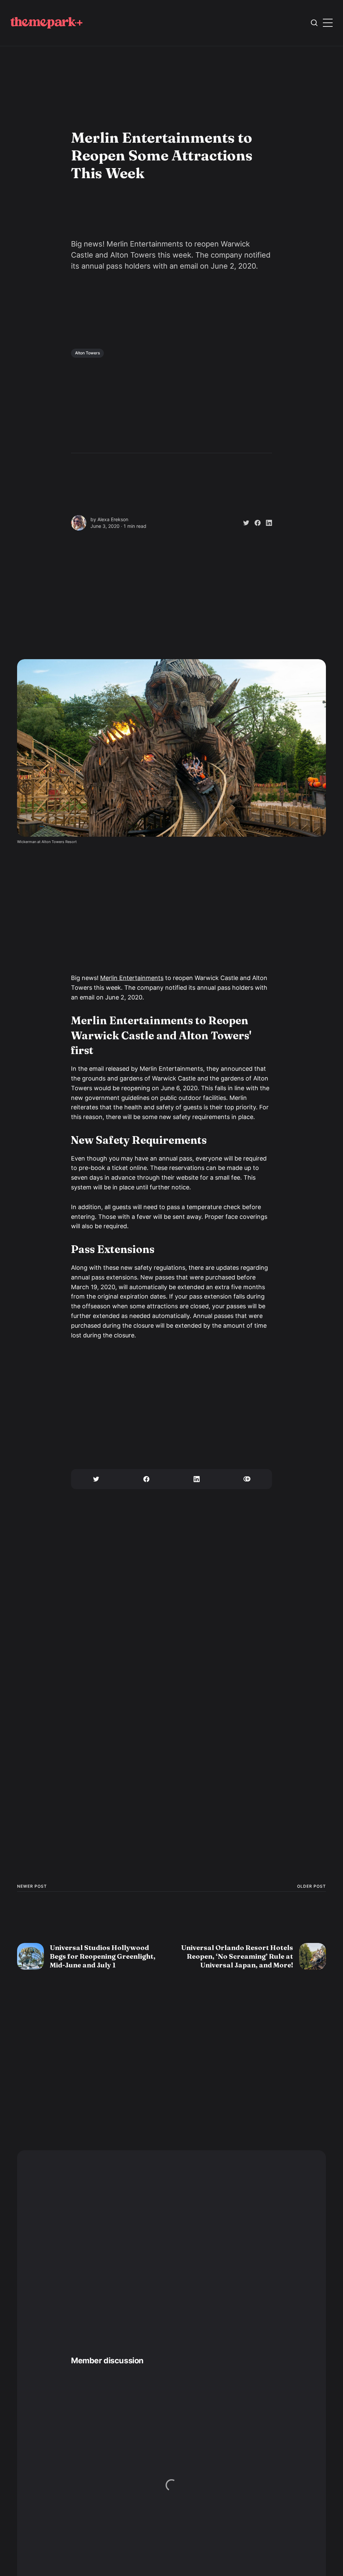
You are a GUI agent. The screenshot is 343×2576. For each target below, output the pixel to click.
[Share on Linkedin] (266, 523)
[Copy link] (247, 1479)
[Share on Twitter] (244, 523)
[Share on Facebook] (255, 523)
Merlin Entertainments (132, 978)
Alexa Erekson (113, 519)
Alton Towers (87, 353)
